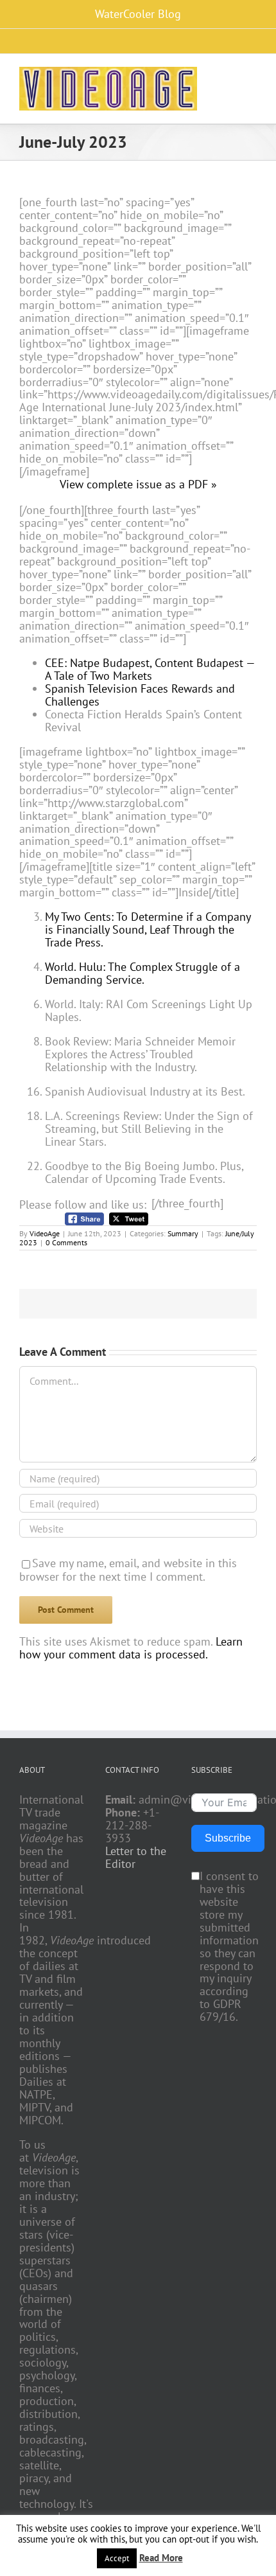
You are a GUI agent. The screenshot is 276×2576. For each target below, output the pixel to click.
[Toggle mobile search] (229, 76)
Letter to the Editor (136, 1858)
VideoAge (45, 1233)
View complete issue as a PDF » (138, 484)
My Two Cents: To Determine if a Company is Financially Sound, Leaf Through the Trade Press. (148, 929)
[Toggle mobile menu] (252, 76)
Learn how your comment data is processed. (131, 1648)
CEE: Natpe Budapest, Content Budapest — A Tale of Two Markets (150, 669)
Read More (161, 2558)
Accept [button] (117, 2558)
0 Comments (66, 1242)
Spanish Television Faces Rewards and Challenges (140, 695)
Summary (183, 1233)
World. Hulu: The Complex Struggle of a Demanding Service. (142, 973)
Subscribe (228, 1838)
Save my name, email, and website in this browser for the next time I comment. (128, 1570)
